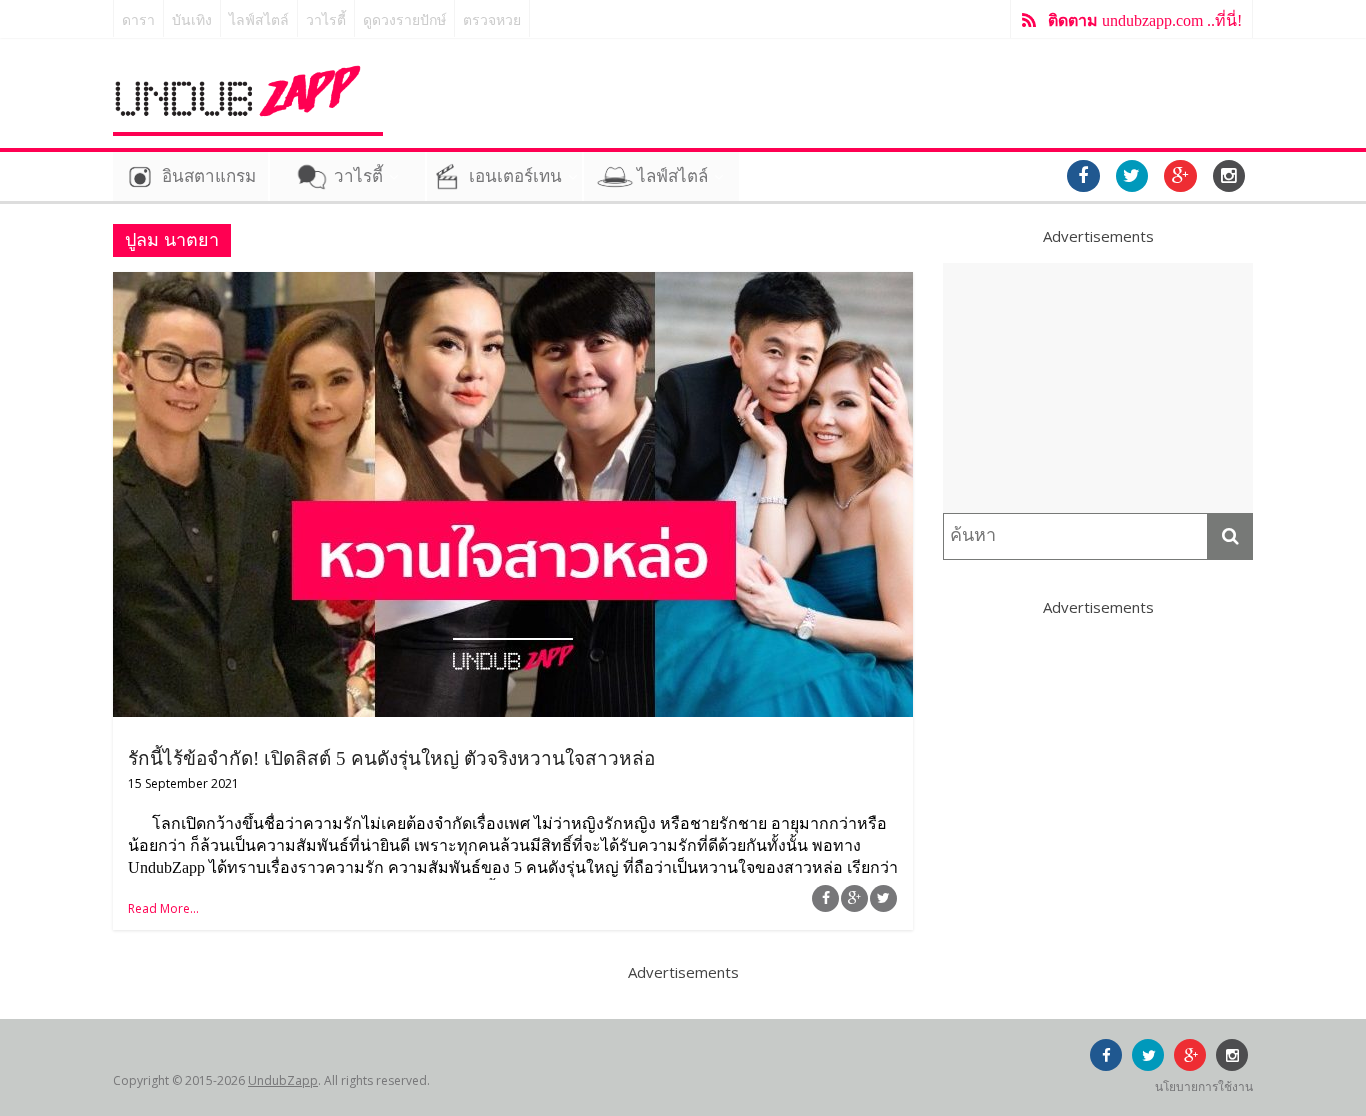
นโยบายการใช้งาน (1204, 1086)
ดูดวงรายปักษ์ (404, 20)
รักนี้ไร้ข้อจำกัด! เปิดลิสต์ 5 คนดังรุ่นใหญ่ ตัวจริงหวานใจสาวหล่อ (391, 758)
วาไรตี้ (326, 20)
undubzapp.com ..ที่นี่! (1145, 20)
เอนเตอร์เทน (515, 176)
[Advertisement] (1098, 388)
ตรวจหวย (492, 20)
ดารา (138, 20)
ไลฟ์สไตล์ (259, 20)
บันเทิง (192, 20)
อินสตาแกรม (209, 176)
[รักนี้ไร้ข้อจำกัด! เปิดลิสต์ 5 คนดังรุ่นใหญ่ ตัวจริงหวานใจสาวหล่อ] (513, 284)
